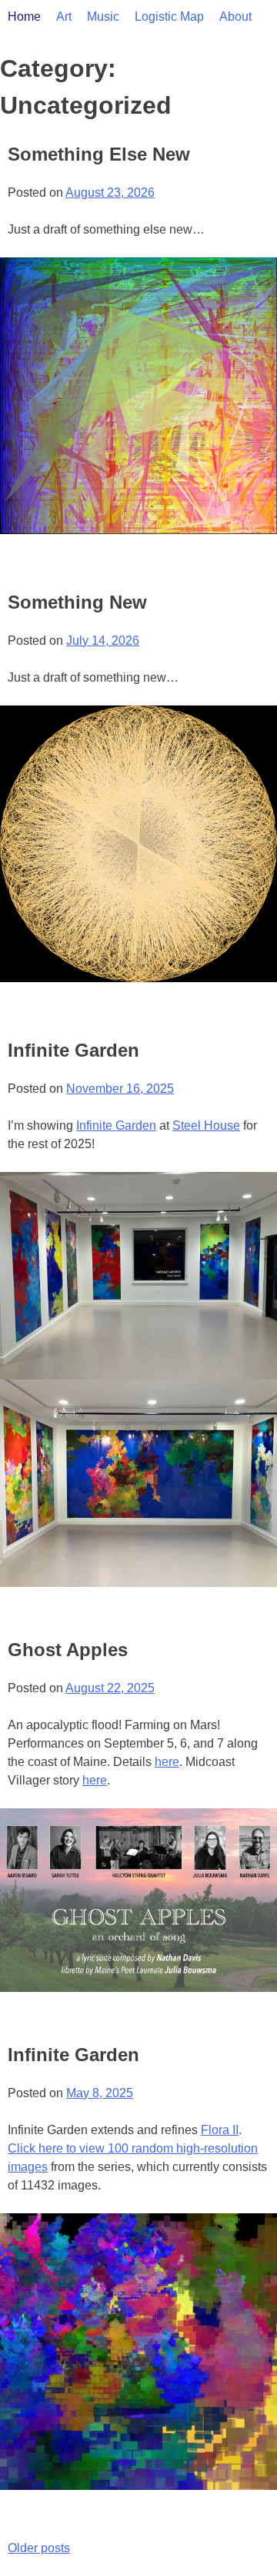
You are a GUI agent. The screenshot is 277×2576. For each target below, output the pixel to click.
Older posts (39, 2548)
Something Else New (99, 154)
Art (64, 17)
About (235, 17)
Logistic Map (169, 17)
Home (24, 17)
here (167, 1762)
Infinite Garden (73, 1050)
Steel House (206, 1125)
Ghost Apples (68, 1650)
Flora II (220, 2130)
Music (103, 17)
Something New (77, 602)
